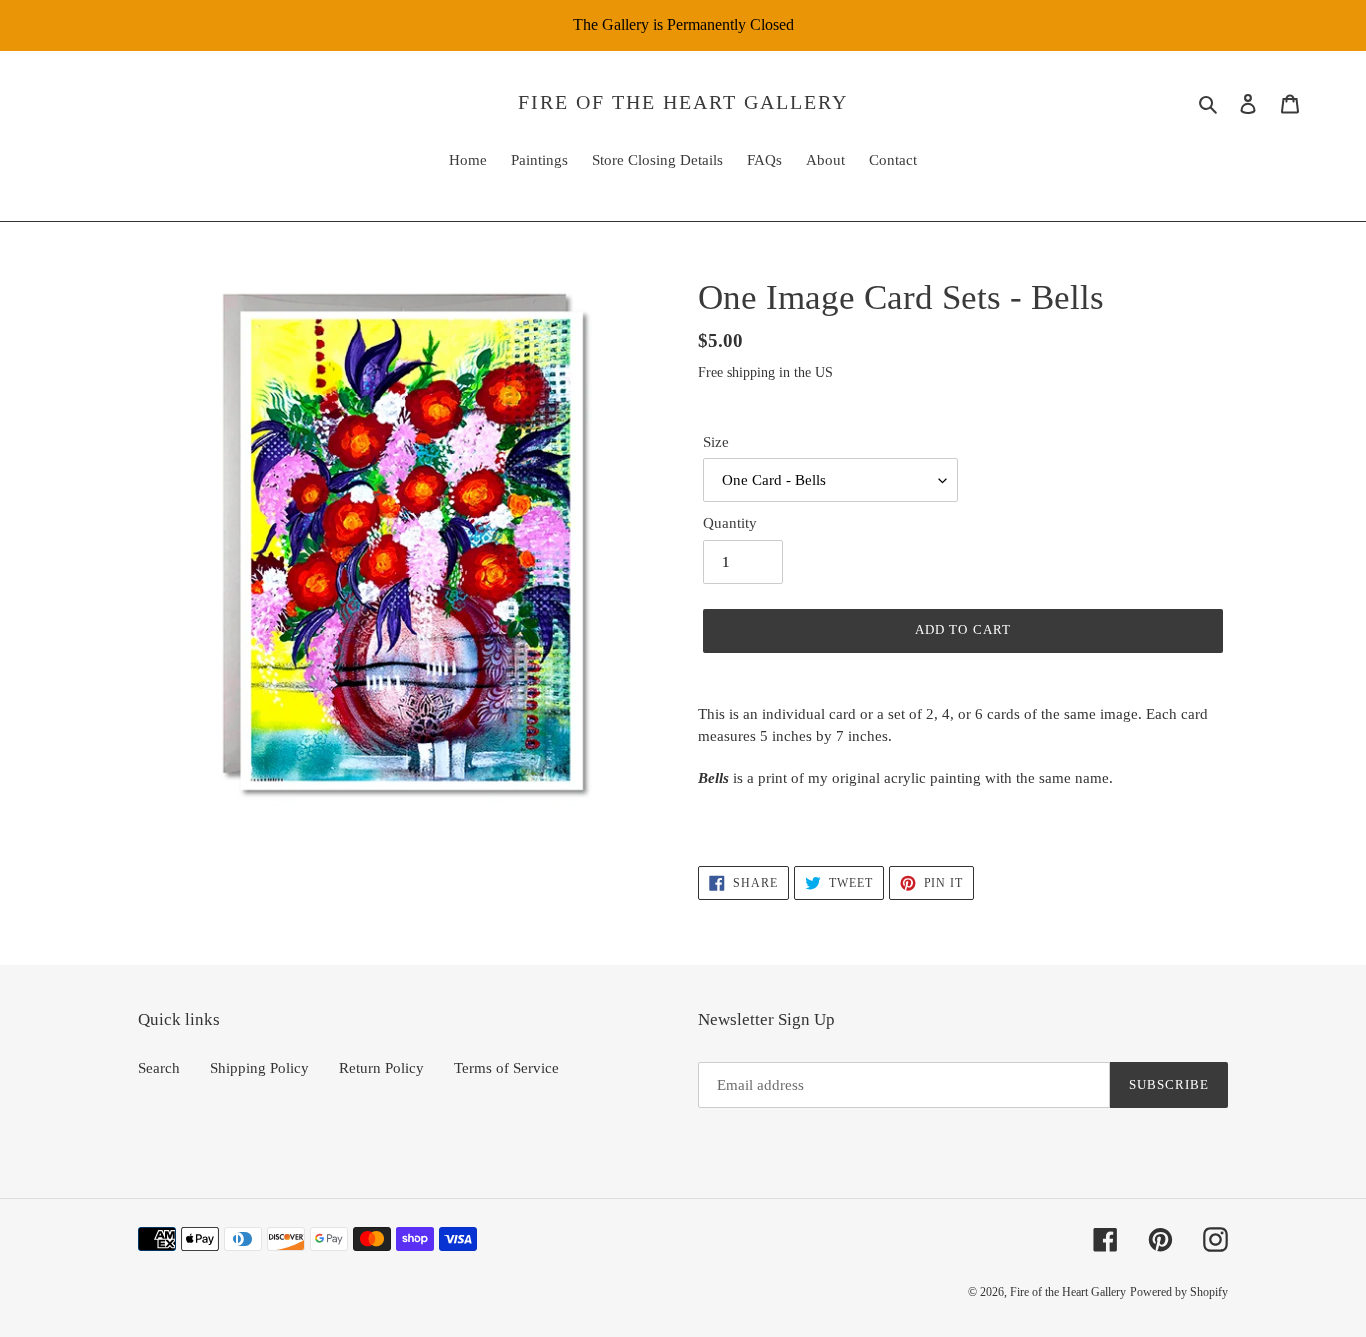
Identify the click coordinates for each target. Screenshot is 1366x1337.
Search (159, 1068)
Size (716, 442)
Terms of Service (506, 1068)
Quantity (730, 523)
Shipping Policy (259, 1068)
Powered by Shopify (1179, 1292)
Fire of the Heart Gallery (683, 102)
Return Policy (381, 1068)
